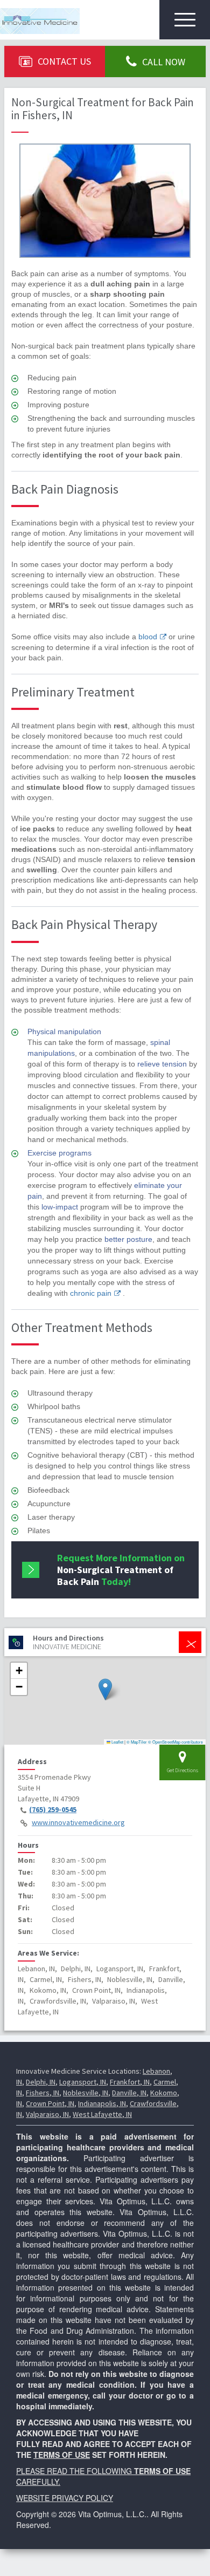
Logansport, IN (83, 2082)
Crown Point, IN (50, 2103)
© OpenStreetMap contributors (176, 1742)
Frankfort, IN (130, 2082)
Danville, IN (129, 2093)
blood (148, 637)
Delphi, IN (41, 2082)
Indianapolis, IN (102, 2103)
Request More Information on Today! (121, 1570)
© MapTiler (137, 1742)
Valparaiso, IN (47, 2114)
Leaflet (117, 1742)
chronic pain (91, 1293)
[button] (105, 1689)
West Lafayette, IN (102, 2114)
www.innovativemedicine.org (78, 1822)
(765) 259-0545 (53, 1809)
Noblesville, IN (86, 2093)
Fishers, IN (43, 2093)
